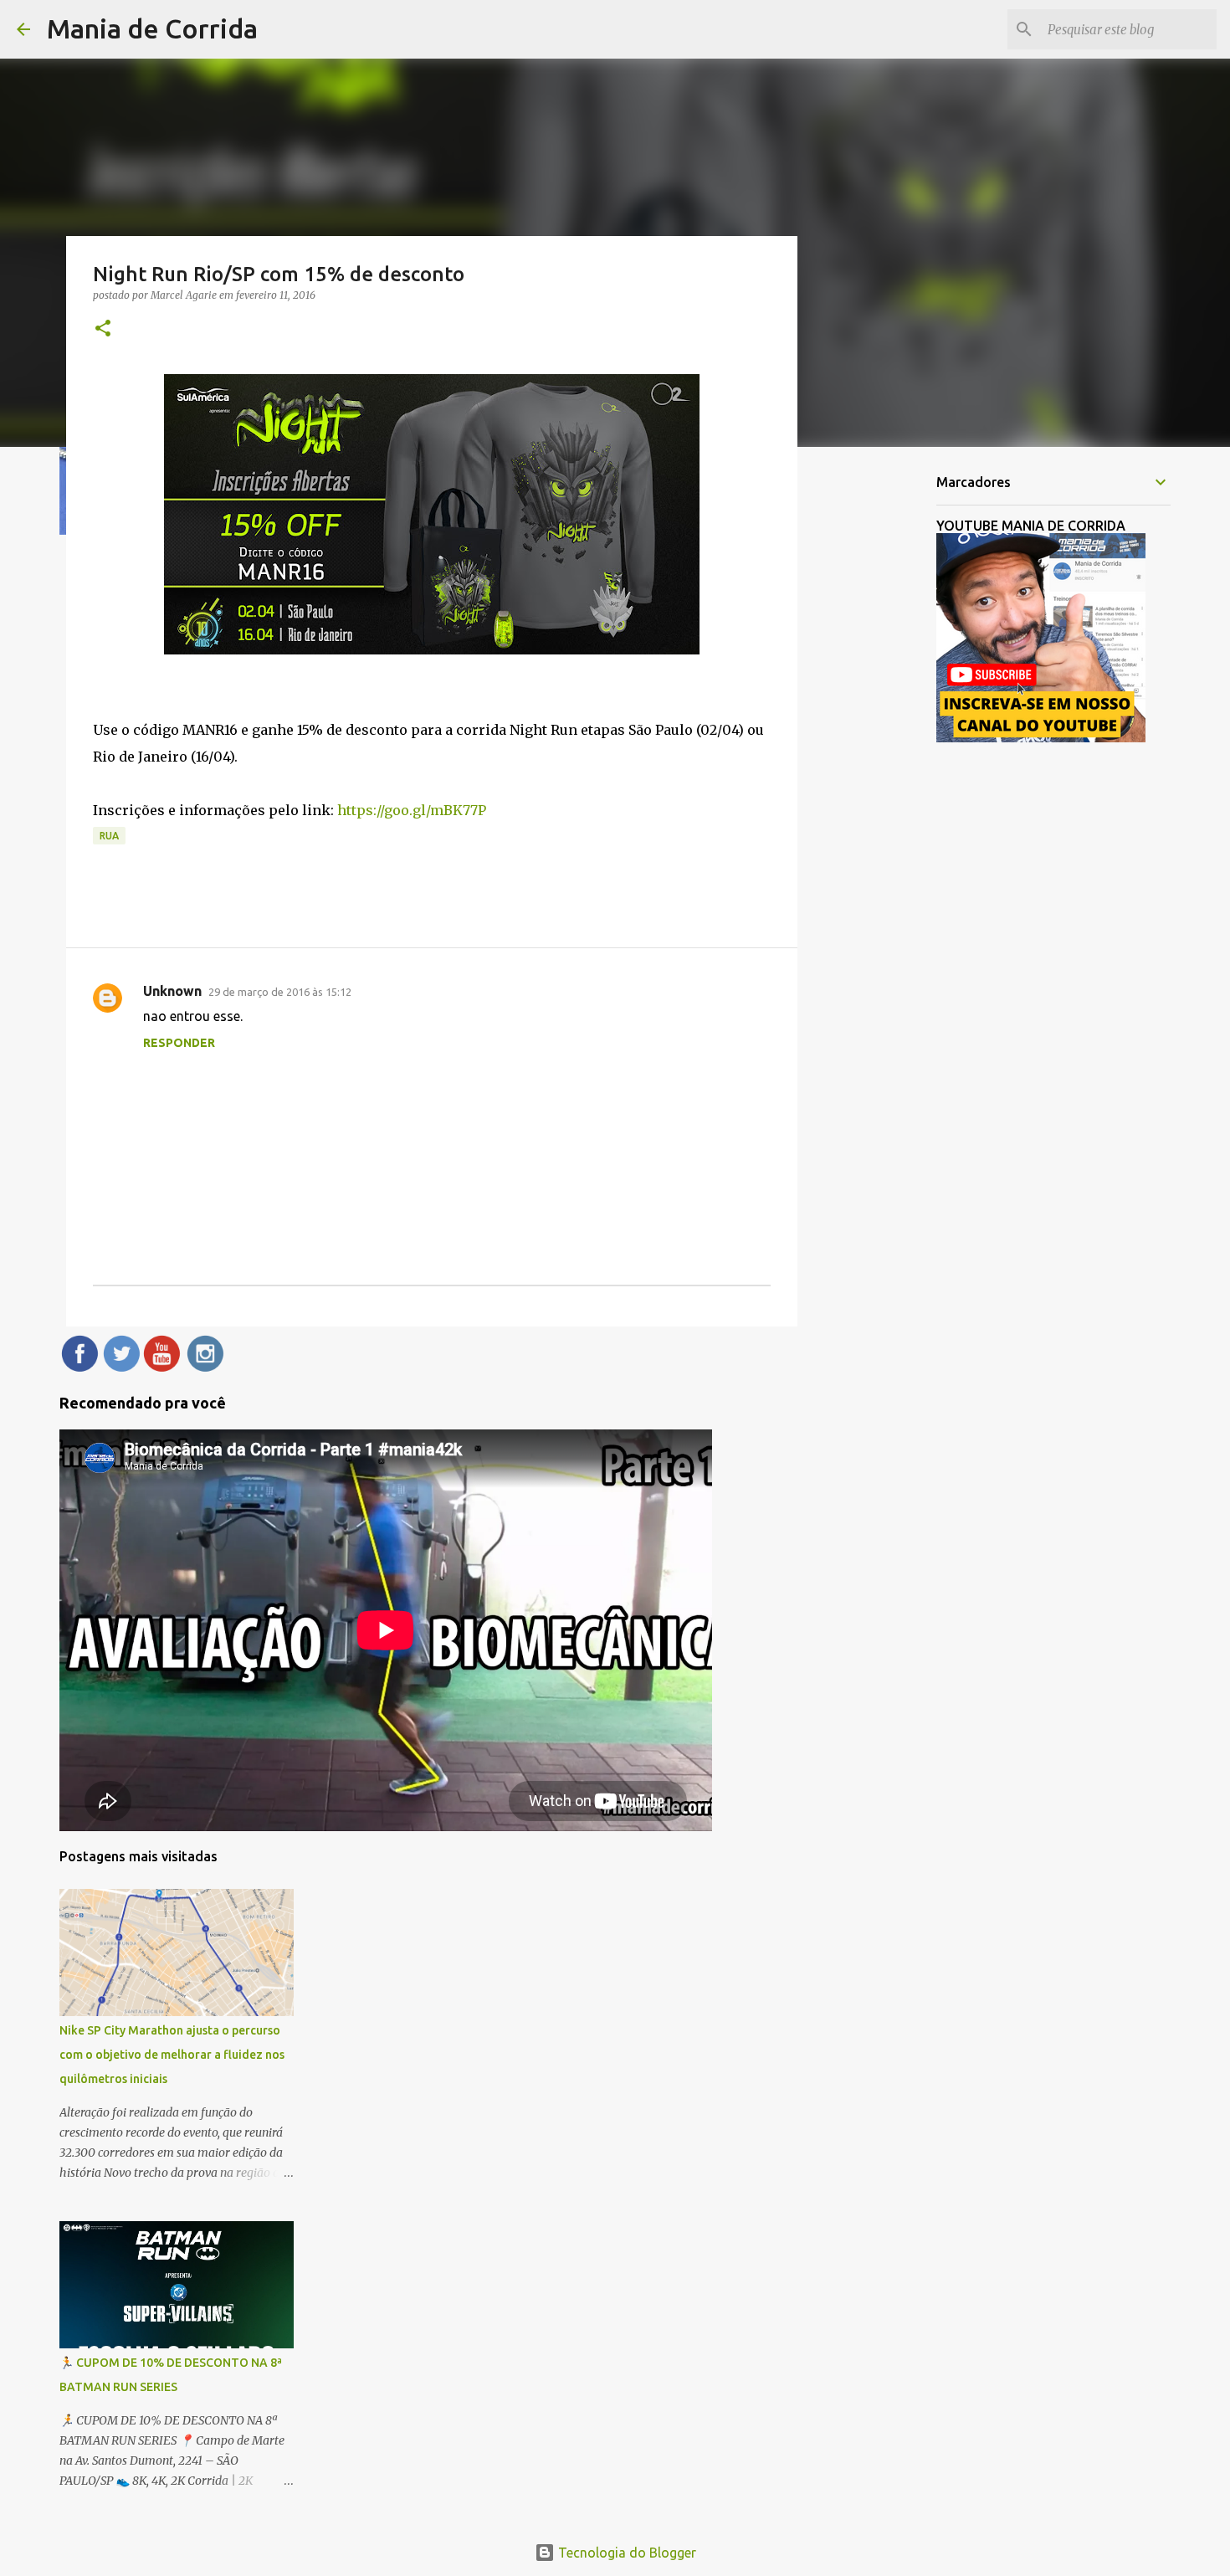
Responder (179, 1043)
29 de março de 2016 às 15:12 (280, 992)
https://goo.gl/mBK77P (412, 810)
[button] (103, 329)
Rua (109, 836)
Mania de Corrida (152, 28)
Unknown (172, 991)
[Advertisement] (883, 723)
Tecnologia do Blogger (625, 2553)
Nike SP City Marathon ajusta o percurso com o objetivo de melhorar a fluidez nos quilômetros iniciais (172, 2055)
